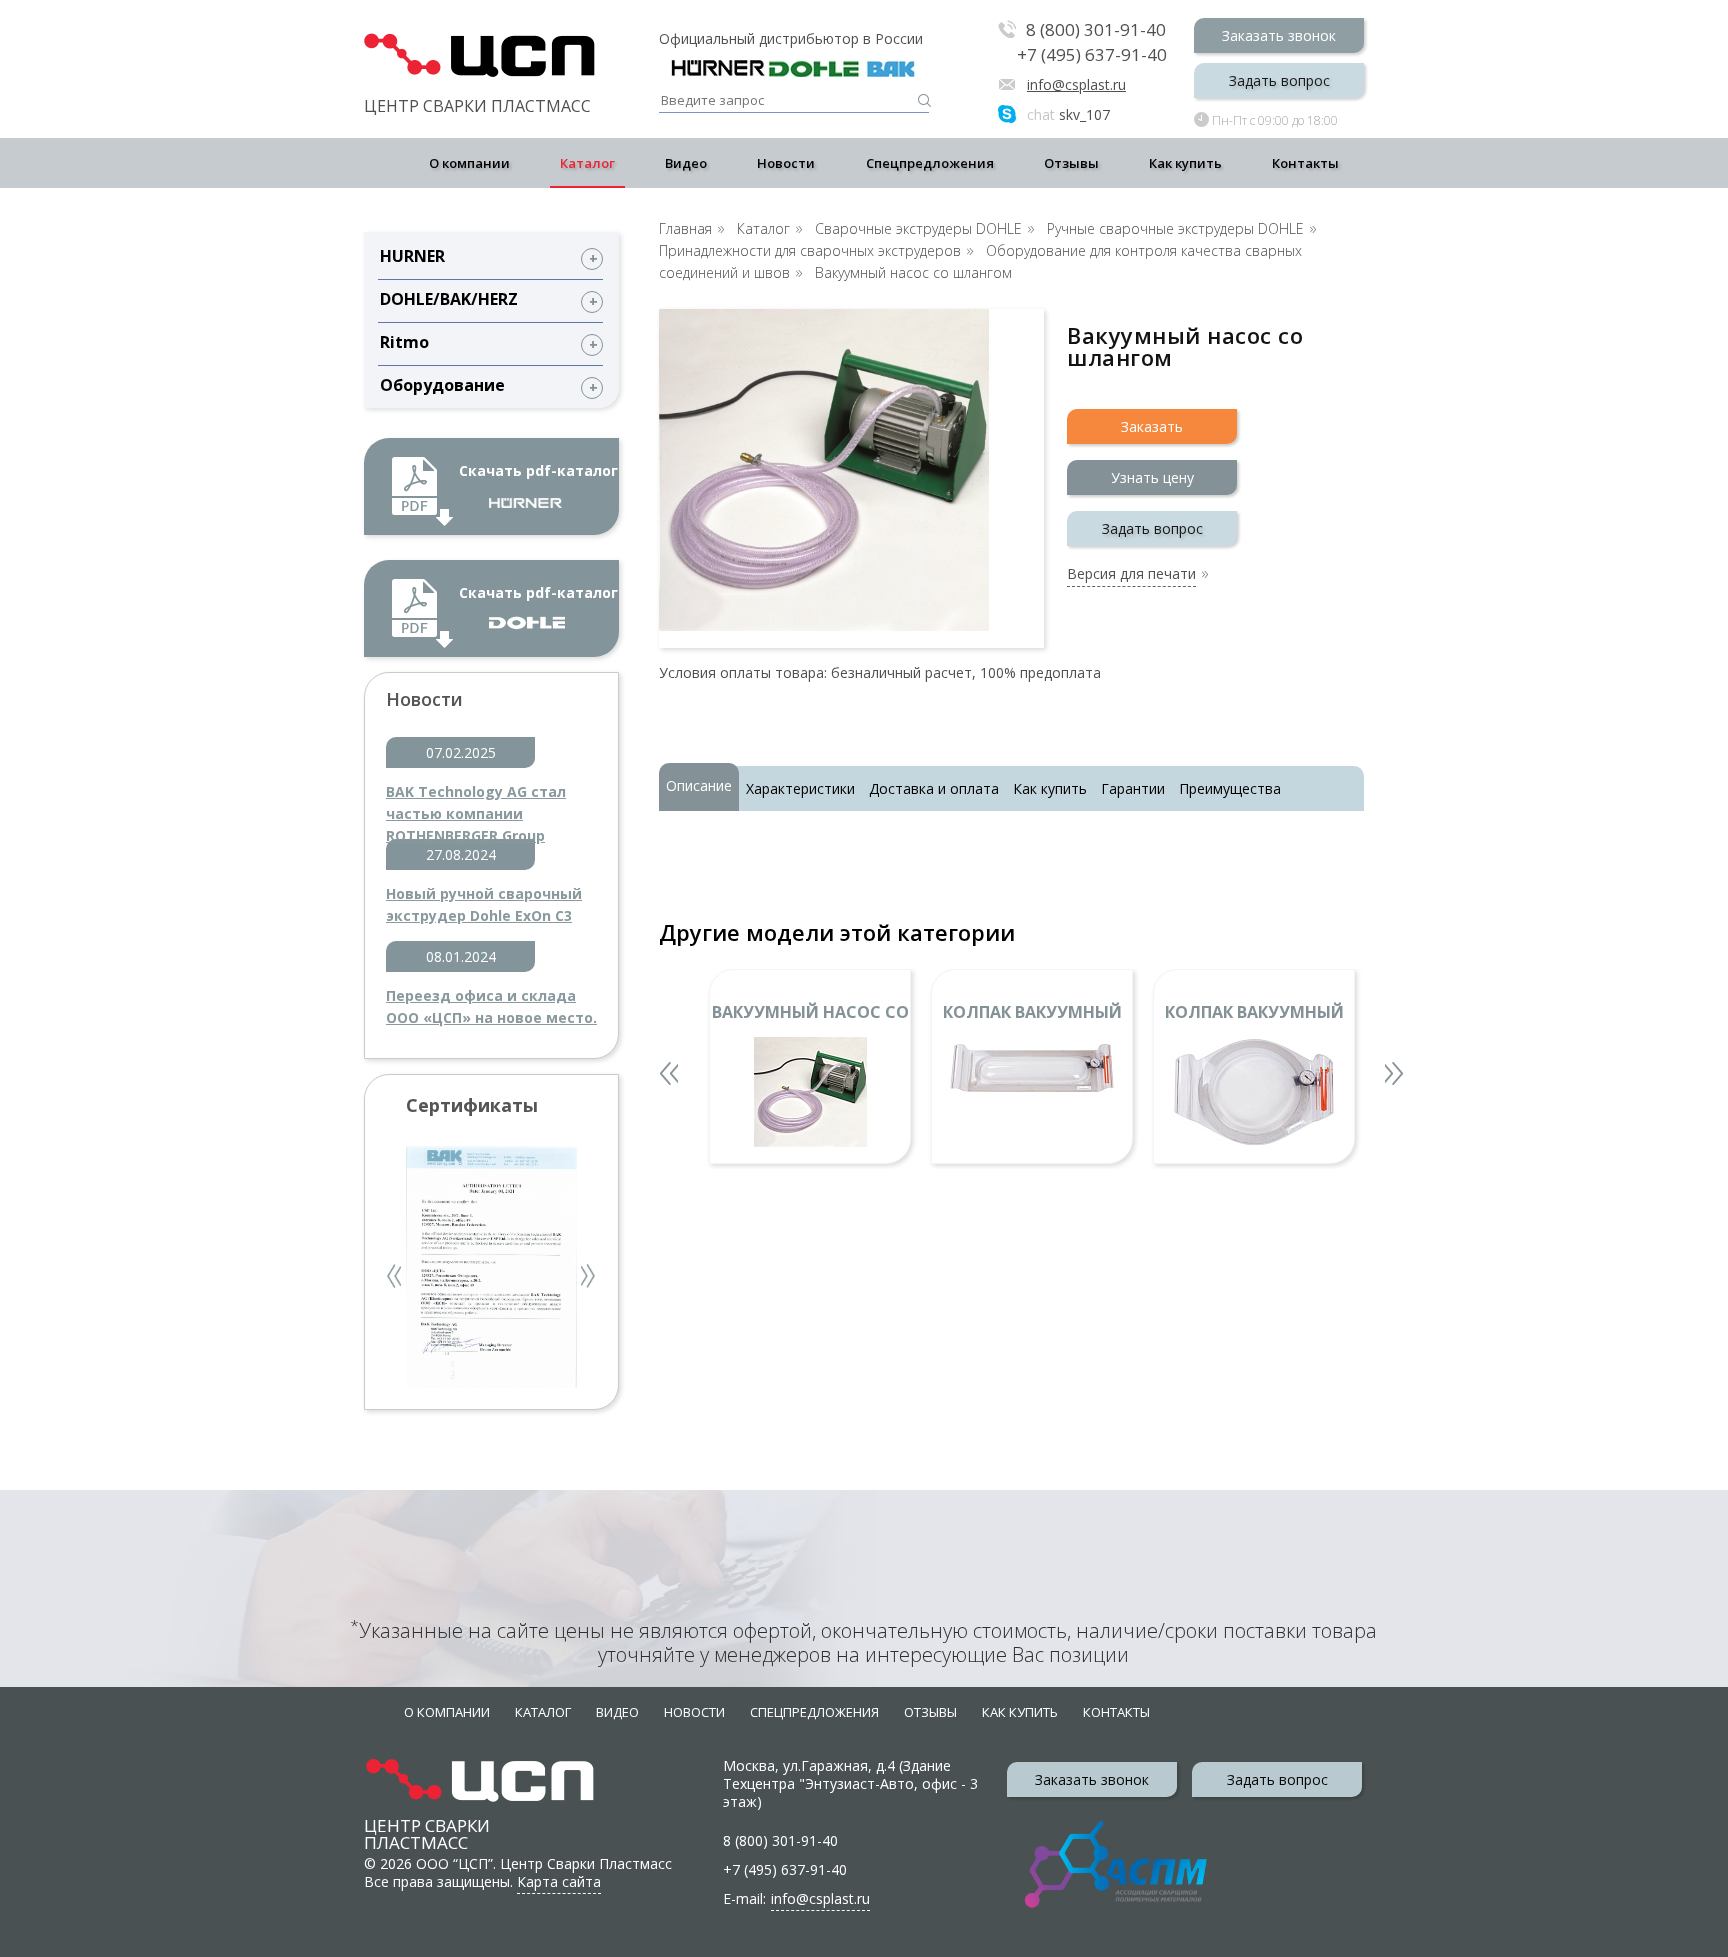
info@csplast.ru (1076, 84)
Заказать (1152, 426)
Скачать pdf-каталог (538, 470)
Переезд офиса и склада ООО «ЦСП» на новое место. (491, 1006)
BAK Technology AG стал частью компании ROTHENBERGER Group (476, 803)
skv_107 (1068, 114)
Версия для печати (1131, 575)
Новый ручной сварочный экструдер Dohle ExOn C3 (484, 904)
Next (589, 1278)
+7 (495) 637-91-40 (1092, 55)
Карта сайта (559, 1881)
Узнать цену (1152, 477)
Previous (396, 1278)
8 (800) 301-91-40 (1096, 30)
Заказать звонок (1279, 35)
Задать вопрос (1279, 80)
